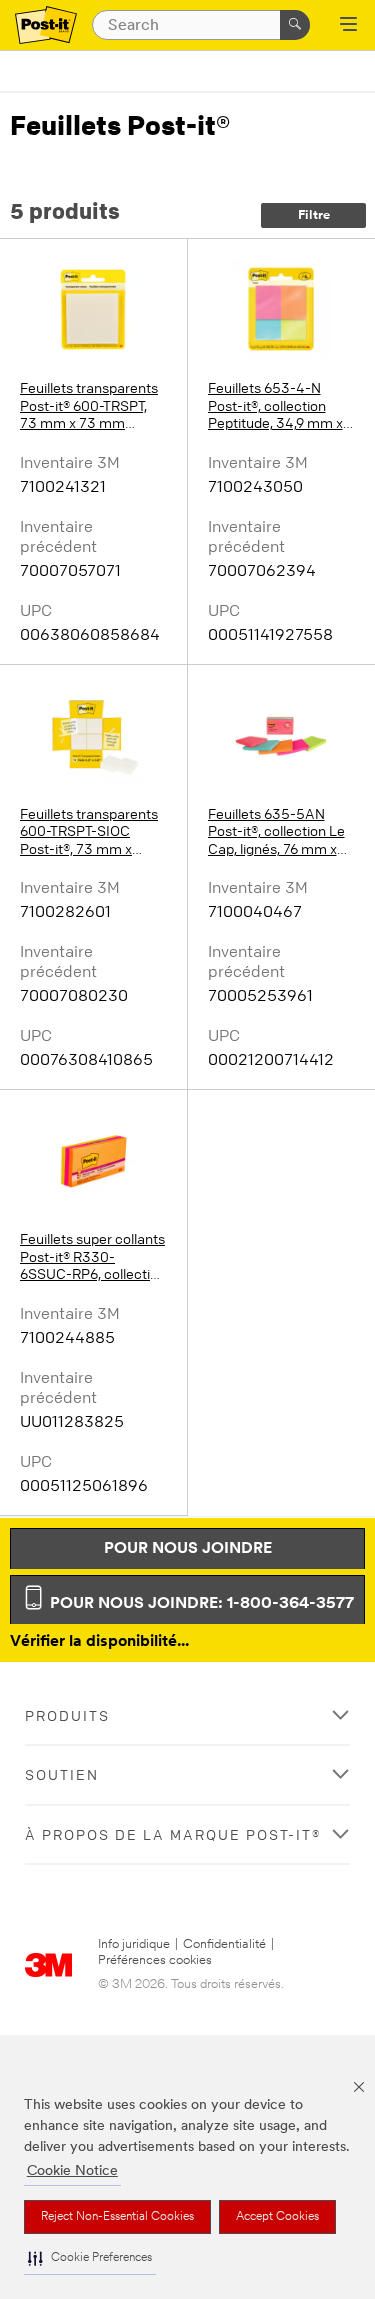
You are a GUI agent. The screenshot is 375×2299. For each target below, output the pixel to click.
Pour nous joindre (188, 1549)
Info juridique (134, 1944)
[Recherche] (295, 25)
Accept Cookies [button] (277, 2217)
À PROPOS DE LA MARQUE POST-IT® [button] (173, 1834)
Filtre (314, 215)
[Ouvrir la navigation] (348, 26)
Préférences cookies (155, 1960)
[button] (90, 2258)
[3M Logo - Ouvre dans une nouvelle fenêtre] (46, 25)
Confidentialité (224, 1944)
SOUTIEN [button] (62, 1774)
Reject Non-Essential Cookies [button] (117, 2217)
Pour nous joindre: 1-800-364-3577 (200, 1604)
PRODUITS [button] (67, 1715)
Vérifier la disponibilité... (99, 1642)
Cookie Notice (72, 2171)
